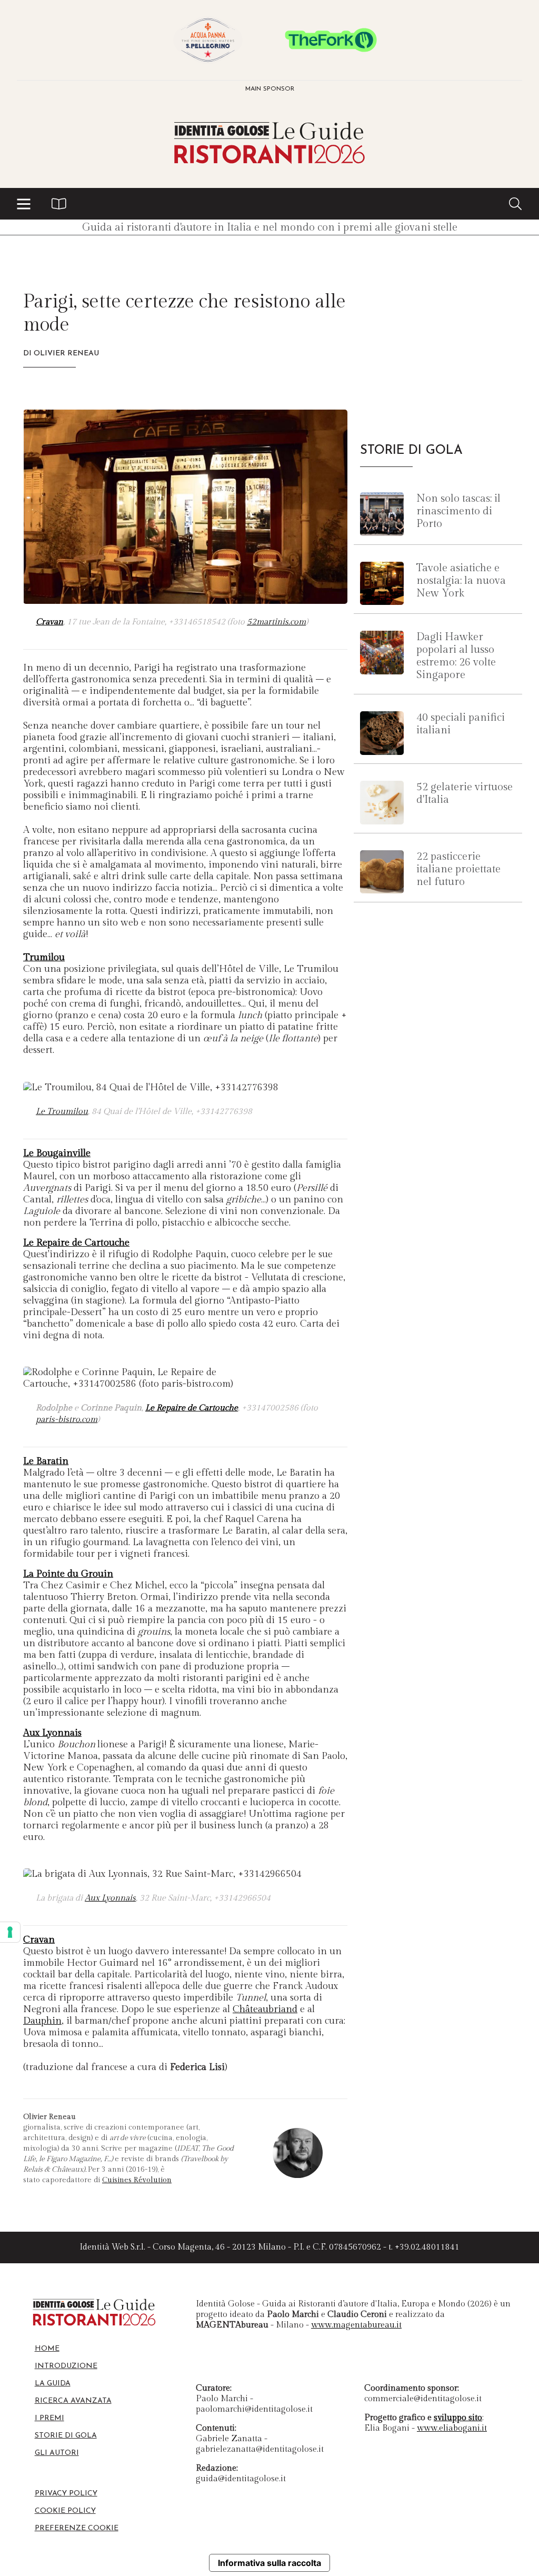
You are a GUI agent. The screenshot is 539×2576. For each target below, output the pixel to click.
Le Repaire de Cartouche (76, 1243)
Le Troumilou (62, 1112)
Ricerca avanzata (73, 2401)
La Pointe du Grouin (68, 1574)
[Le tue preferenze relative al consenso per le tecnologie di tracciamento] (10, 1932)
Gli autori (57, 2453)
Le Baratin (46, 1461)
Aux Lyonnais (52, 1733)
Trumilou (44, 957)
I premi (49, 2418)
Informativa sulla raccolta (269, 2563)
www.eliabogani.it (452, 2428)
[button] (24, 204)
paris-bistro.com (67, 1420)
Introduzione (66, 2366)
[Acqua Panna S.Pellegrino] (208, 40)
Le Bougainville (57, 1153)
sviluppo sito (458, 2418)
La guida (53, 2384)
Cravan (49, 622)
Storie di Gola (66, 2436)
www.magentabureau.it (356, 2325)
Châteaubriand (265, 2009)
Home (47, 2349)
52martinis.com (276, 622)
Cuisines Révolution (137, 2180)
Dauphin (42, 2021)
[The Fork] (331, 40)
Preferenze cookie (77, 2528)
